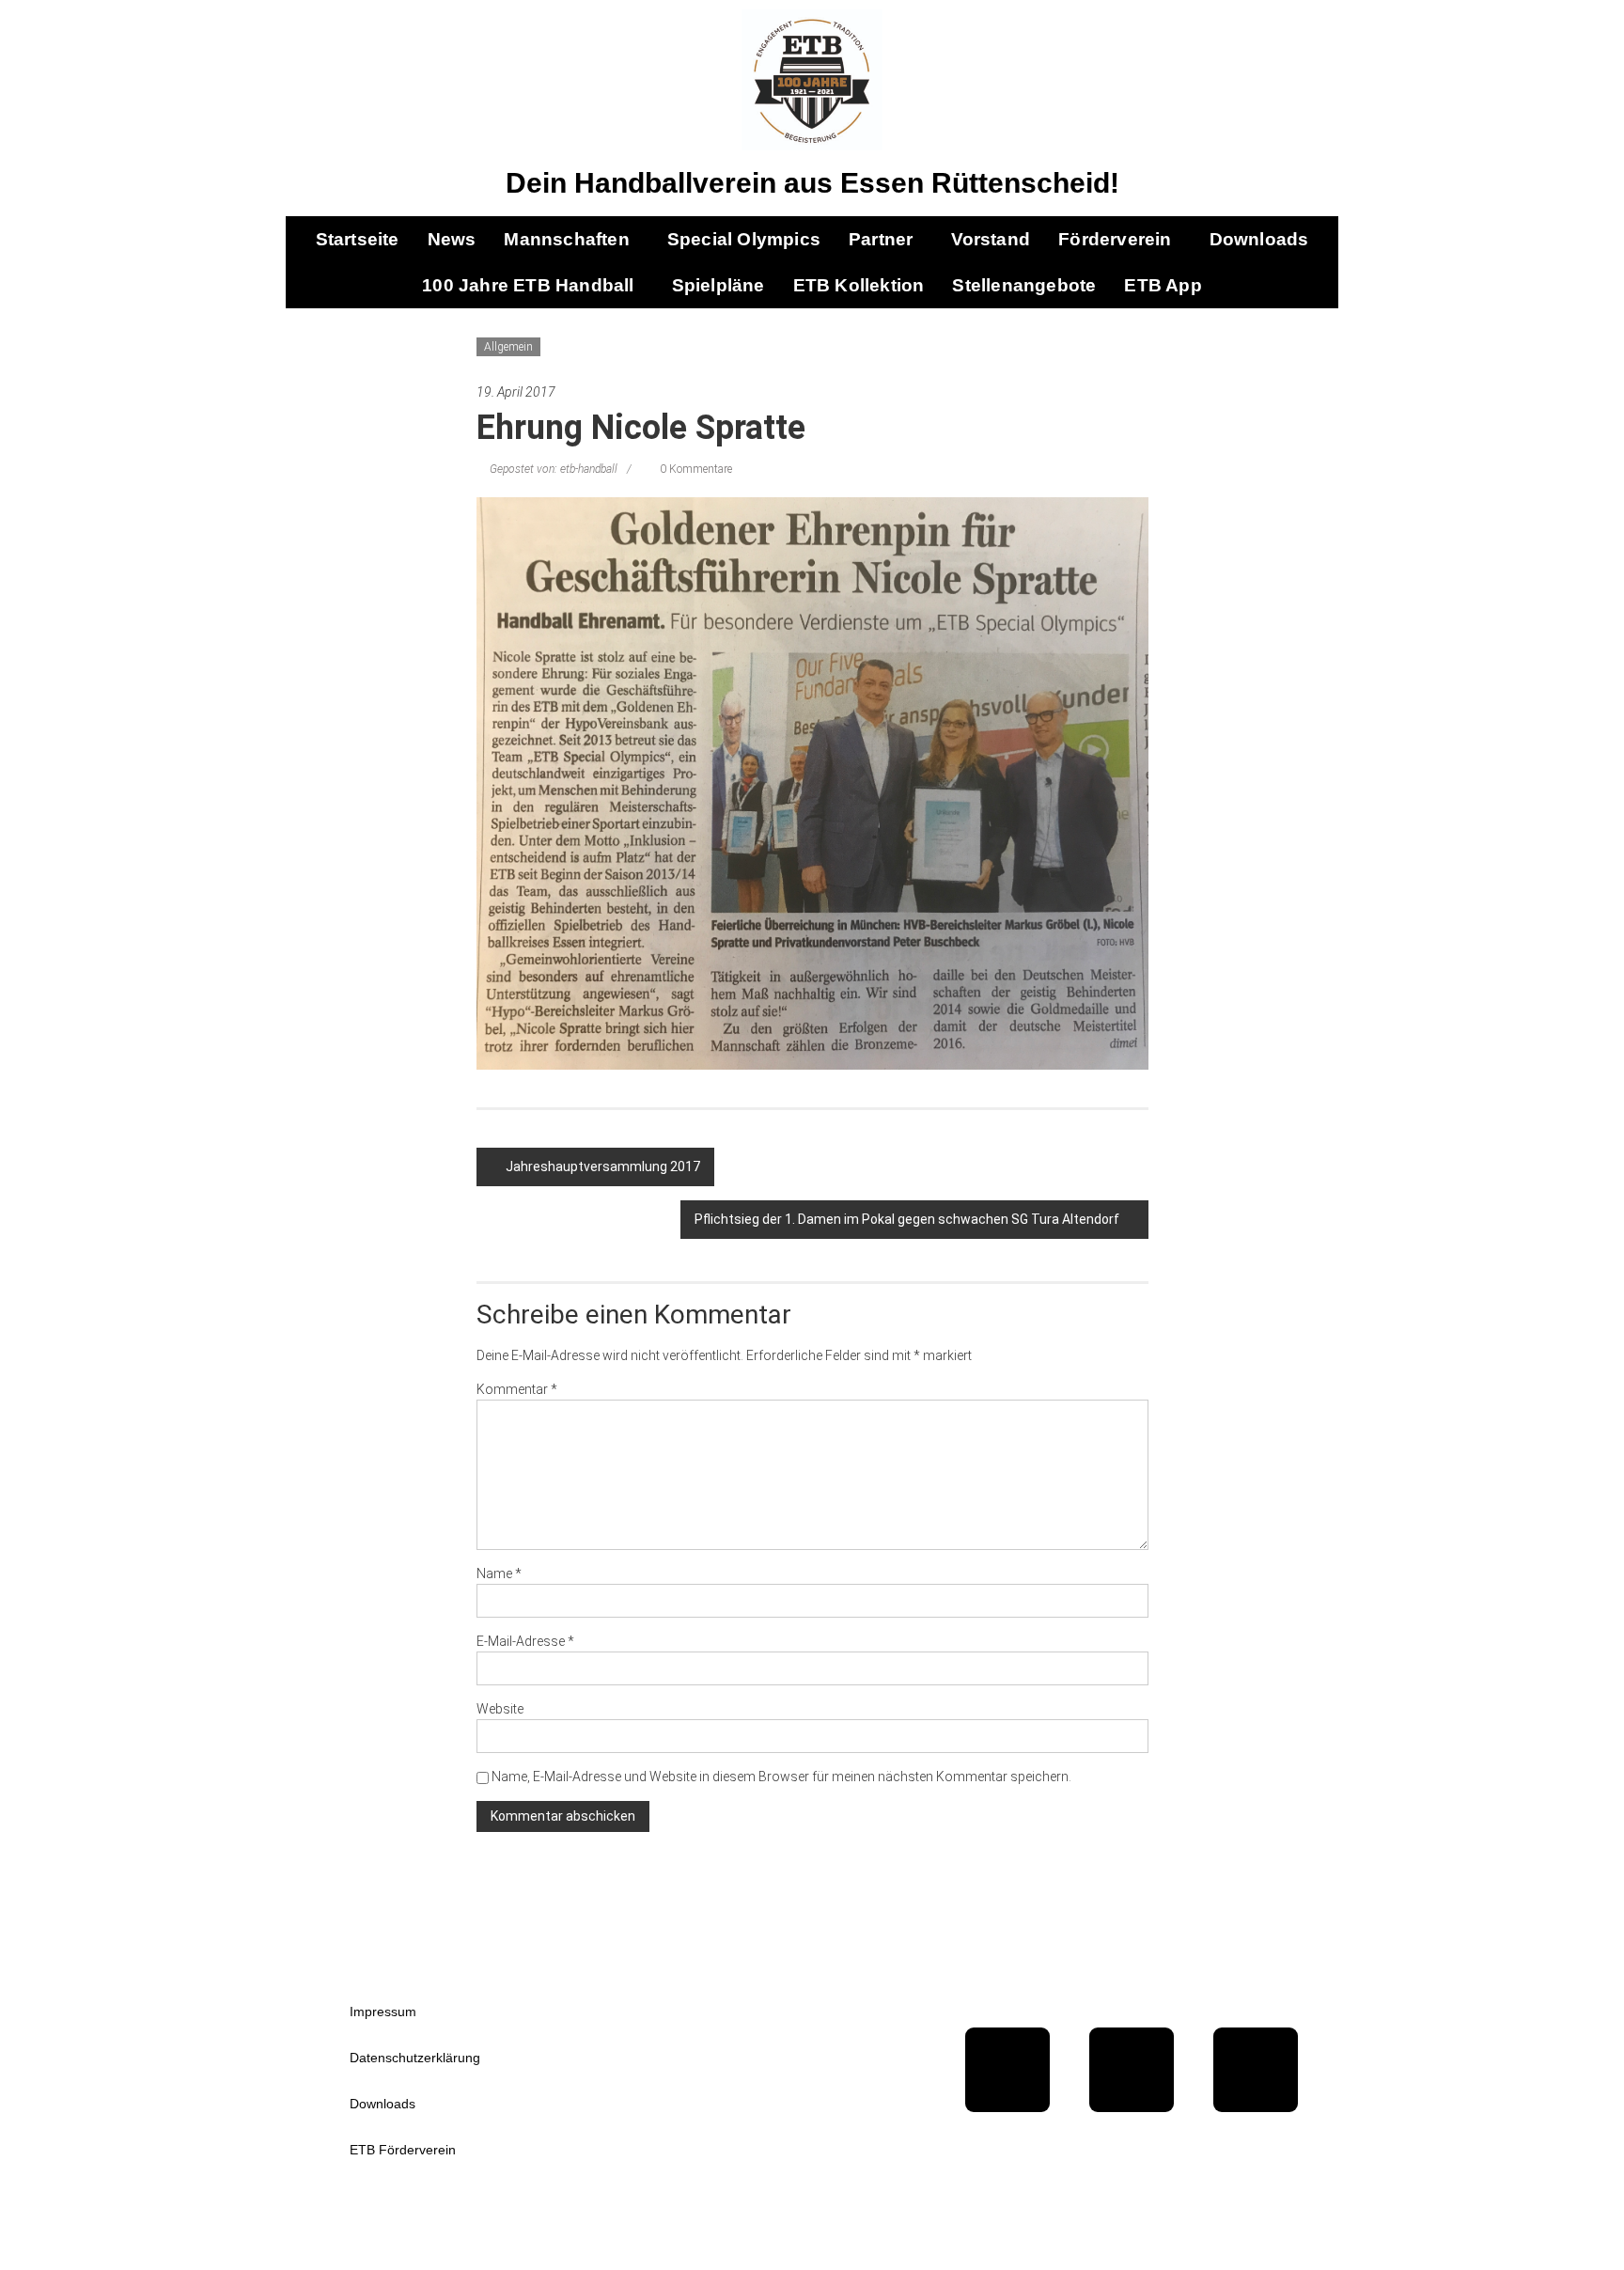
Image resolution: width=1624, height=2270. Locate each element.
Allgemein (508, 347)
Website (500, 1709)
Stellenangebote (1024, 285)
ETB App (1163, 285)
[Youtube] (1132, 2070)
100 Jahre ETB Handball (528, 285)
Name (499, 1573)
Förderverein (1115, 239)
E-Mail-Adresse (525, 1641)
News (452, 239)
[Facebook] (1007, 2070)
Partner (881, 239)
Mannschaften (566, 239)
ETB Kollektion (859, 285)
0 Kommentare (695, 469)
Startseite (358, 239)
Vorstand (991, 239)
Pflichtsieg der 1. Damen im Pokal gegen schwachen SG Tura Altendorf (907, 1219)
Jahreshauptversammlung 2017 (603, 1166)
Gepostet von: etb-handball (554, 469)
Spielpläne (718, 285)
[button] (571, 239)
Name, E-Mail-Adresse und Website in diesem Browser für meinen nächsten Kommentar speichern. (781, 1777)
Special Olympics (744, 239)
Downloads (1259, 239)
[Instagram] (1256, 2070)
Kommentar (517, 1389)
